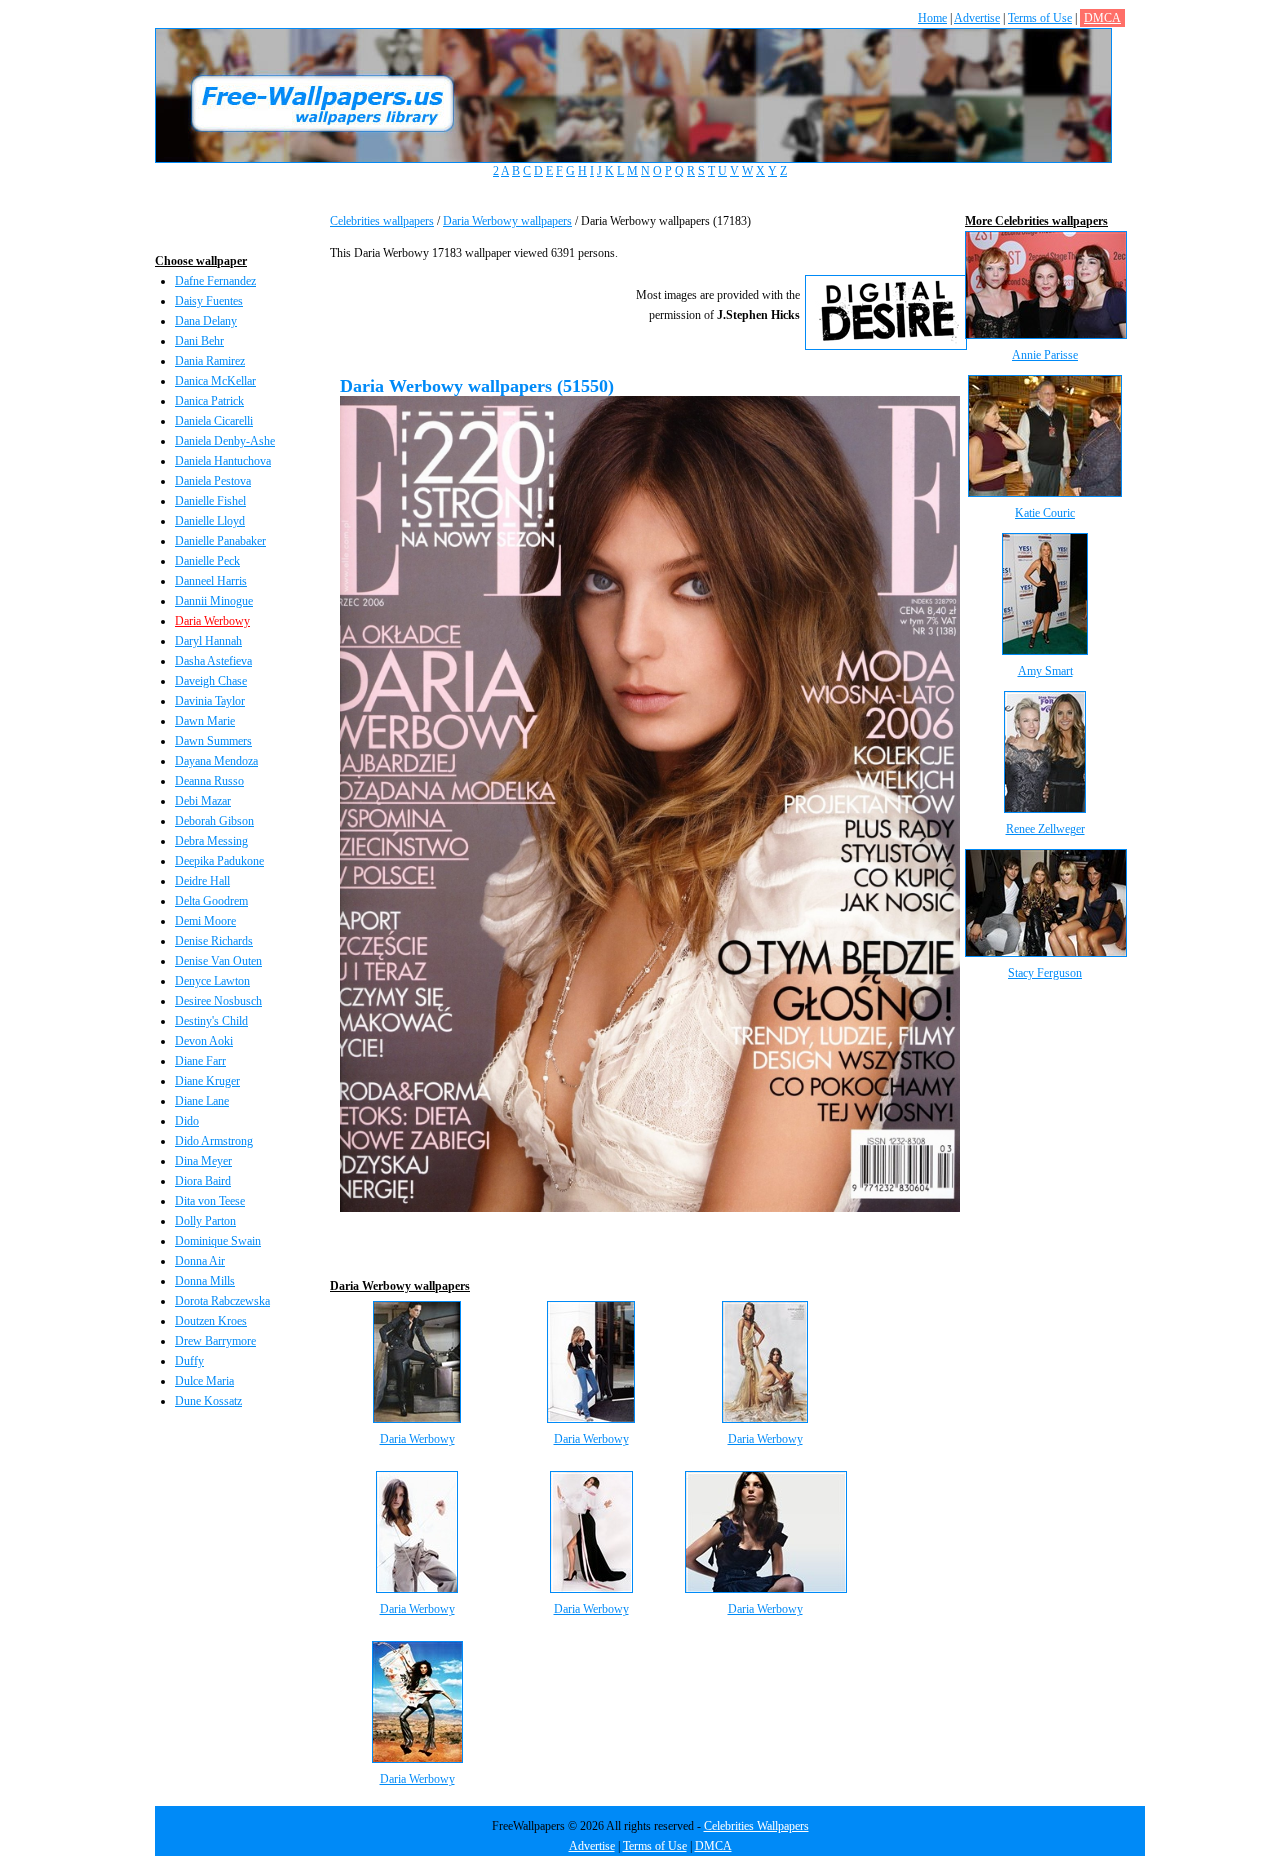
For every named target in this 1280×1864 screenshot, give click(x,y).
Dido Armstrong (214, 1141)
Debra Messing (211, 841)
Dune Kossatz (208, 1401)
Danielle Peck (207, 561)
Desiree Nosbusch (218, 1001)
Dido (187, 1121)
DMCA (1102, 18)
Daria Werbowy (212, 621)
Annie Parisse (1045, 355)
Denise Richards (214, 941)
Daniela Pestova (213, 481)
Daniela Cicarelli (214, 421)
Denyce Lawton (212, 981)
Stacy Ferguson (1045, 973)
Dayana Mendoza (216, 761)
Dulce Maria (204, 1381)
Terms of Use (1040, 18)
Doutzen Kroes (211, 1321)
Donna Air (200, 1261)
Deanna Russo (209, 781)
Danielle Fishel (210, 501)
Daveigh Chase (211, 681)
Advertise (977, 18)
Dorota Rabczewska (222, 1301)
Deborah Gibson (214, 821)
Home (932, 18)
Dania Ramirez (210, 361)
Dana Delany (206, 321)
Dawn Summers (213, 741)
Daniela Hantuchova (223, 461)
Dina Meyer (203, 1161)
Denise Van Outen (218, 961)
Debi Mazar (203, 801)
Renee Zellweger (1045, 829)
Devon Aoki (204, 1041)
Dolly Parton (205, 1221)
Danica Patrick (209, 401)
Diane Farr (200, 1061)
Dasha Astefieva (213, 661)
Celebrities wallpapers (382, 221)
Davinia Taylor (210, 701)
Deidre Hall (202, 881)
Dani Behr (199, 341)
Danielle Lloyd (210, 521)
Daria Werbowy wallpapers (507, 221)
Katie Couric (1045, 513)
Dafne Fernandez (215, 281)
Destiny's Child (211, 1021)
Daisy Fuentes (209, 301)
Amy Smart (1045, 671)
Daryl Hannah (208, 641)
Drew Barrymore (215, 1341)
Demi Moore (205, 921)
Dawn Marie (205, 721)
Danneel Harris (211, 581)
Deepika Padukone (219, 861)
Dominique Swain (218, 1241)
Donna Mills (205, 1281)
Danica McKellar (215, 381)
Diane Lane (202, 1101)
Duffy (189, 1361)
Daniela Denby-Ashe (225, 441)
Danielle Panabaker (220, 541)
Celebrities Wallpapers (756, 1826)
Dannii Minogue (214, 601)
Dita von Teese (210, 1201)
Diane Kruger (207, 1081)
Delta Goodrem (211, 901)
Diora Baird (203, 1181)
